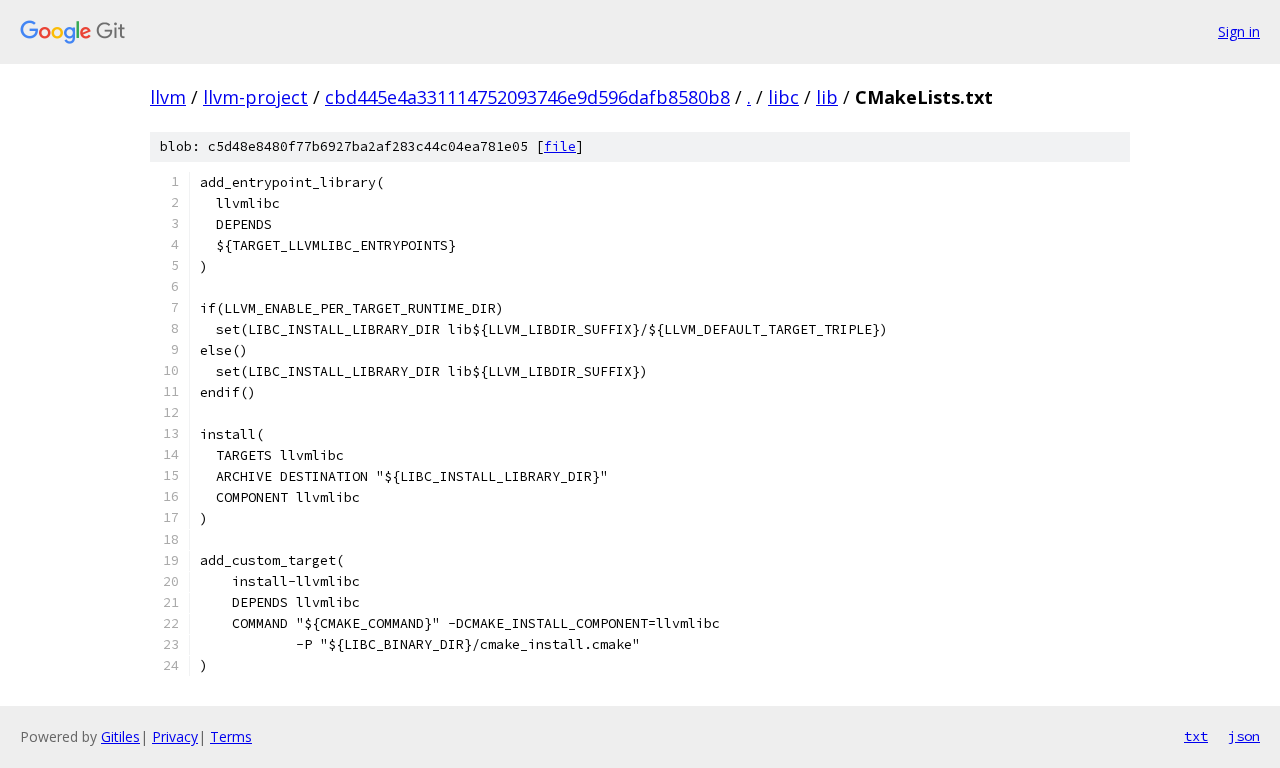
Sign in (1239, 31)
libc (783, 97)
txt (1196, 736)
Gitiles (120, 736)
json (1244, 736)
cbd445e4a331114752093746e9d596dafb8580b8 (527, 97)
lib (827, 97)
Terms (231, 736)
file (560, 146)
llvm (168, 97)
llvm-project (255, 97)
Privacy (175, 736)
